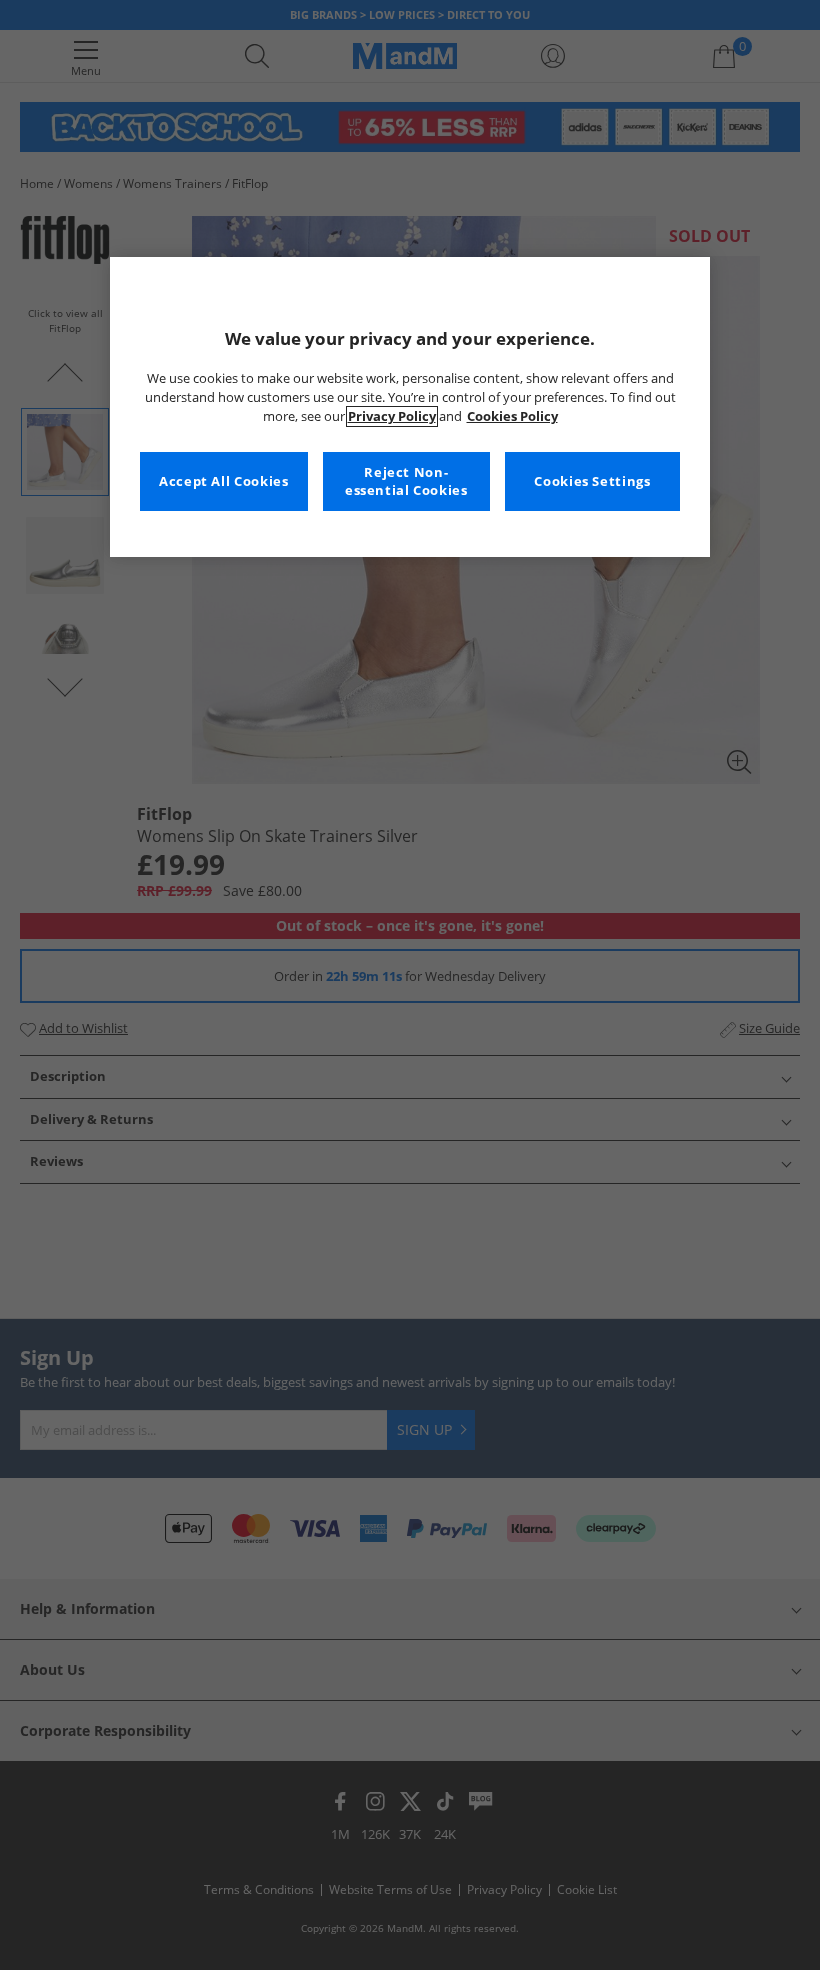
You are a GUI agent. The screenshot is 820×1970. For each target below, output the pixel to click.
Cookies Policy (512, 416)
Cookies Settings (592, 481)
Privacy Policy (392, 416)
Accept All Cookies (223, 481)
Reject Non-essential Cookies (406, 481)
